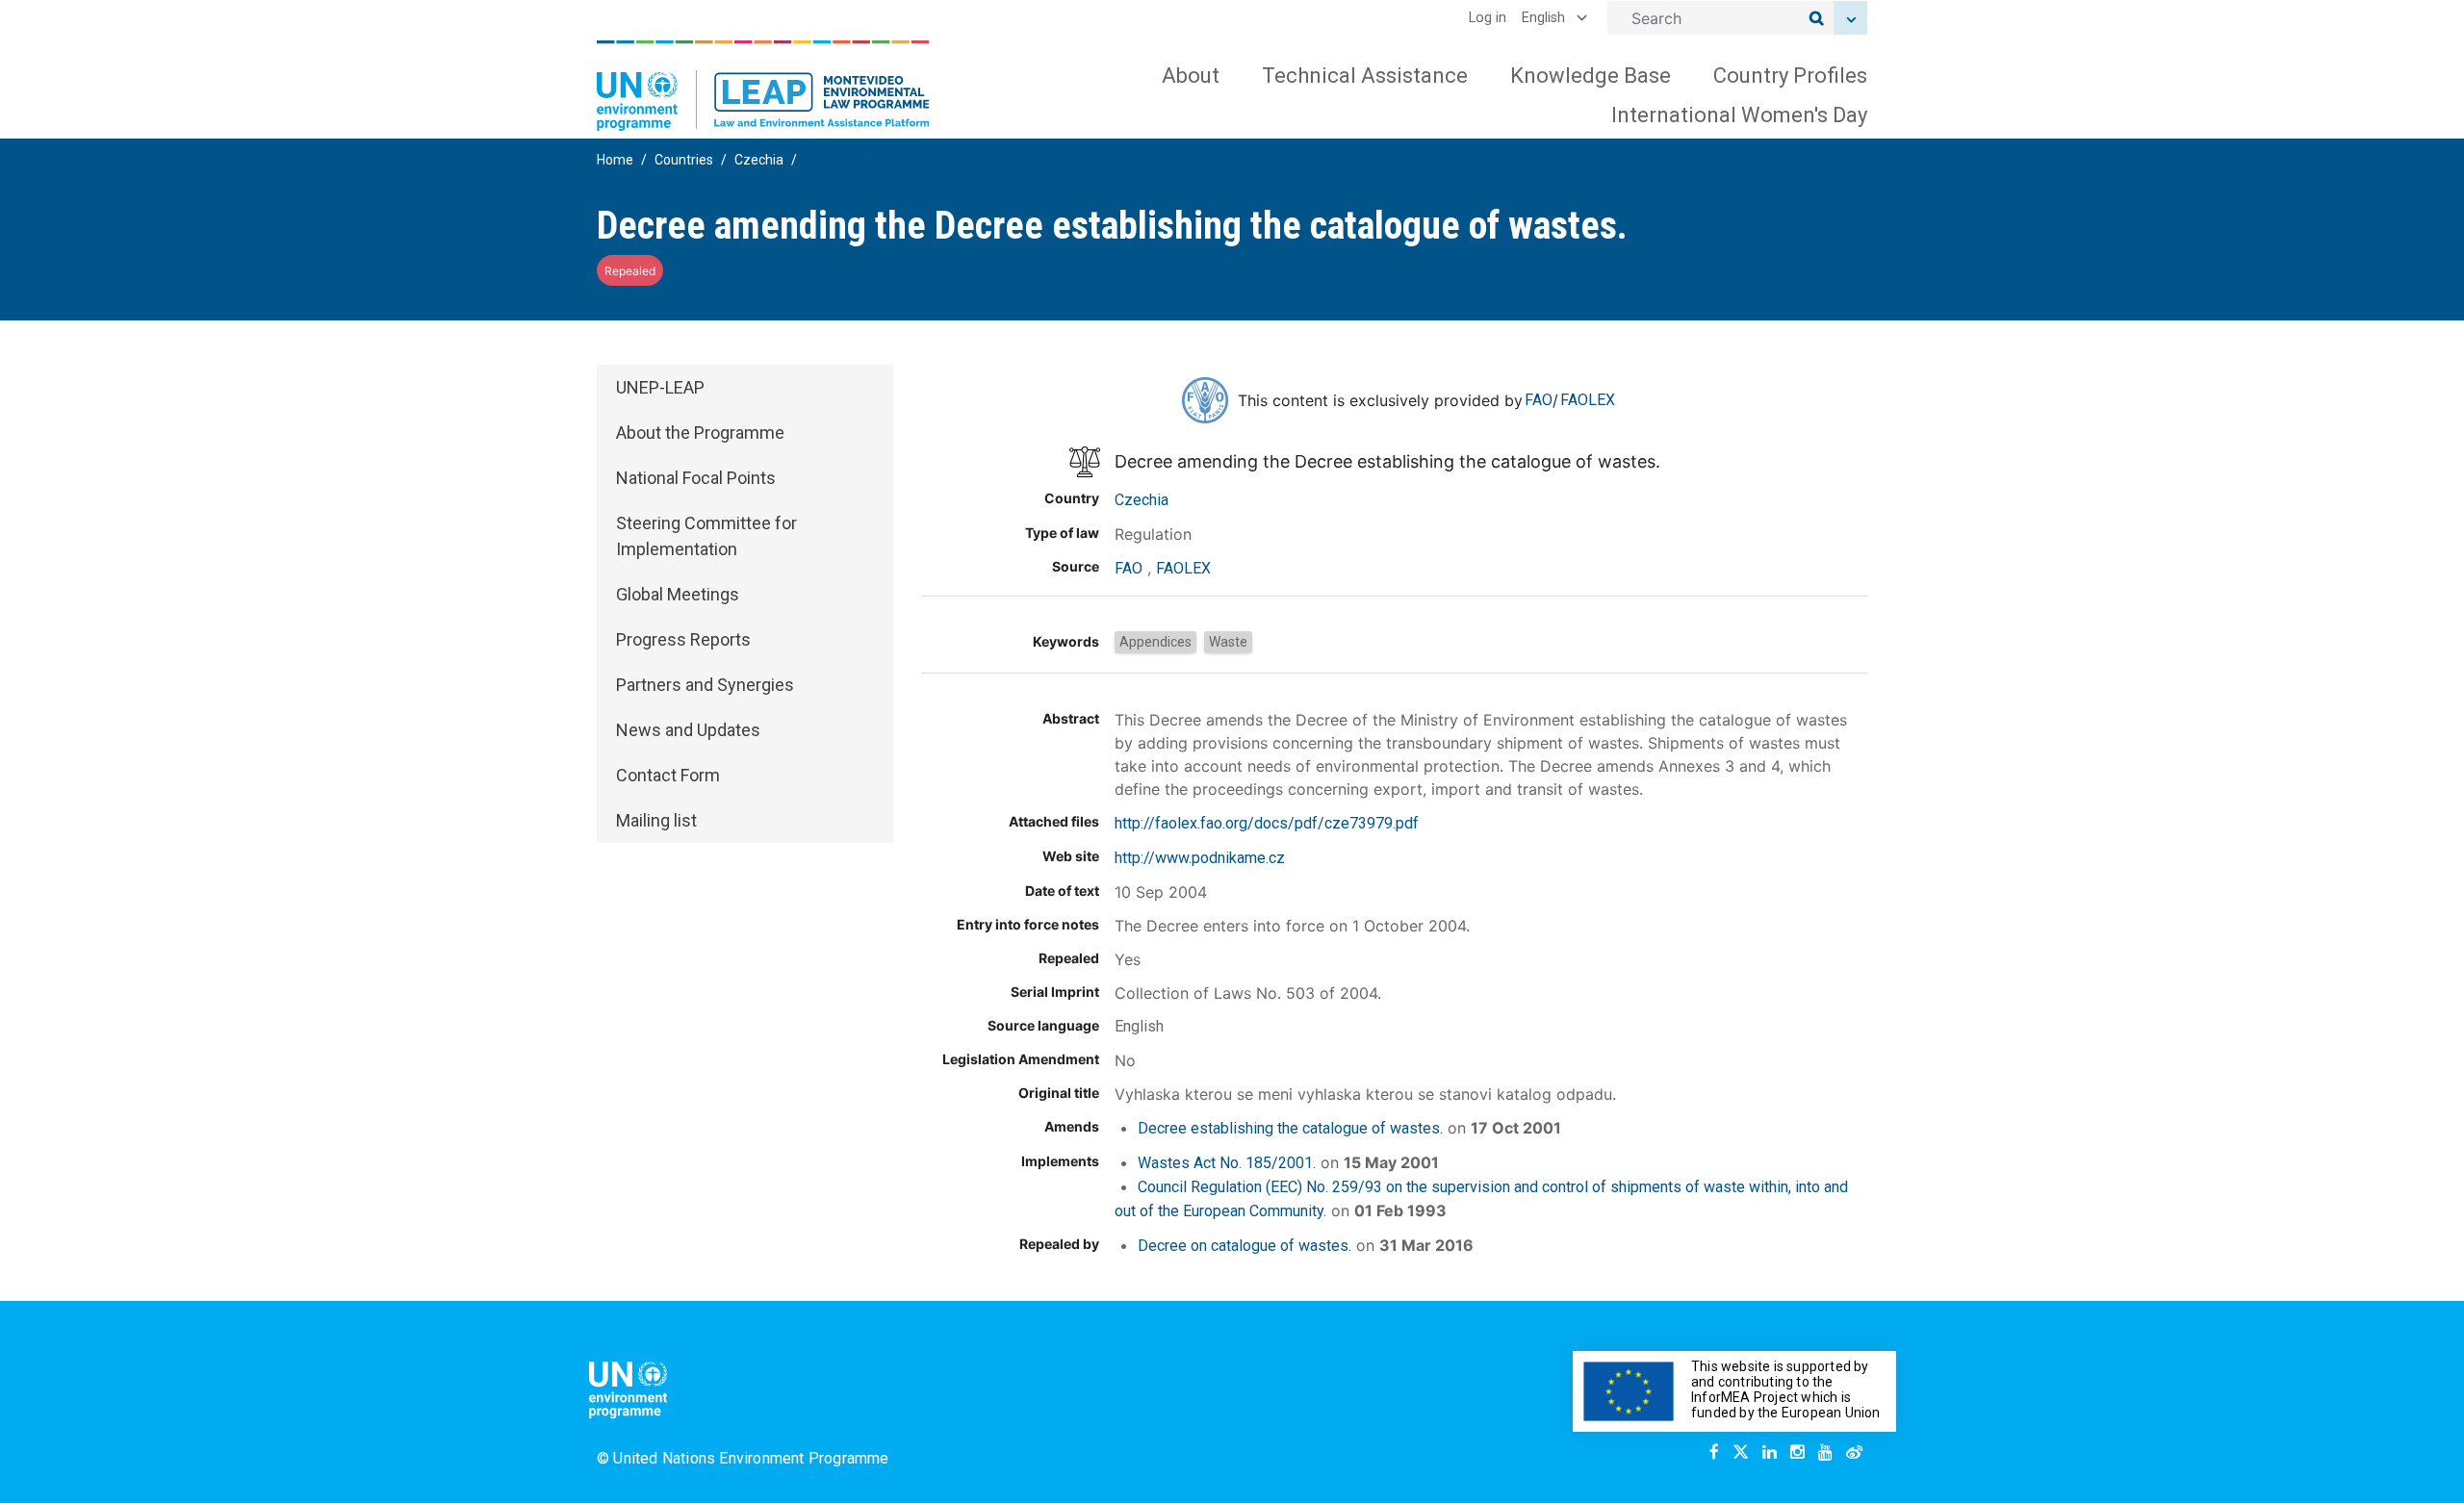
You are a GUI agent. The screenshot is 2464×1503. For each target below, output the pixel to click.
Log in (1488, 18)
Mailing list (656, 820)
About (1191, 76)
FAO (1539, 400)
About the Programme (700, 433)
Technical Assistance (1365, 76)
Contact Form (668, 775)
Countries (684, 160)
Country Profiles (1790, 76)
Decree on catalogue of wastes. (1245, 1246)
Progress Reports (683, 639)
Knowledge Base (1591, 76)
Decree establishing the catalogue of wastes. (1290, 1128)
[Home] (763, 86)
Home (615, 160)
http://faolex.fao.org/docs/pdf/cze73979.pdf (1267, 823)
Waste (1228, 642)
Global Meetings (678, 594)
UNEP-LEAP (660, 387)
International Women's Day (1739, 115)
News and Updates (688, 730)
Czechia (759, 160)
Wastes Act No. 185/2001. (1227, 1163)
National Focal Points (696, 478)
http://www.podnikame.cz (1200, 858)
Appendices (1155, 642)
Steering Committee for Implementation (706, 536)
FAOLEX (1588, 400)
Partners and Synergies (705, 685)
